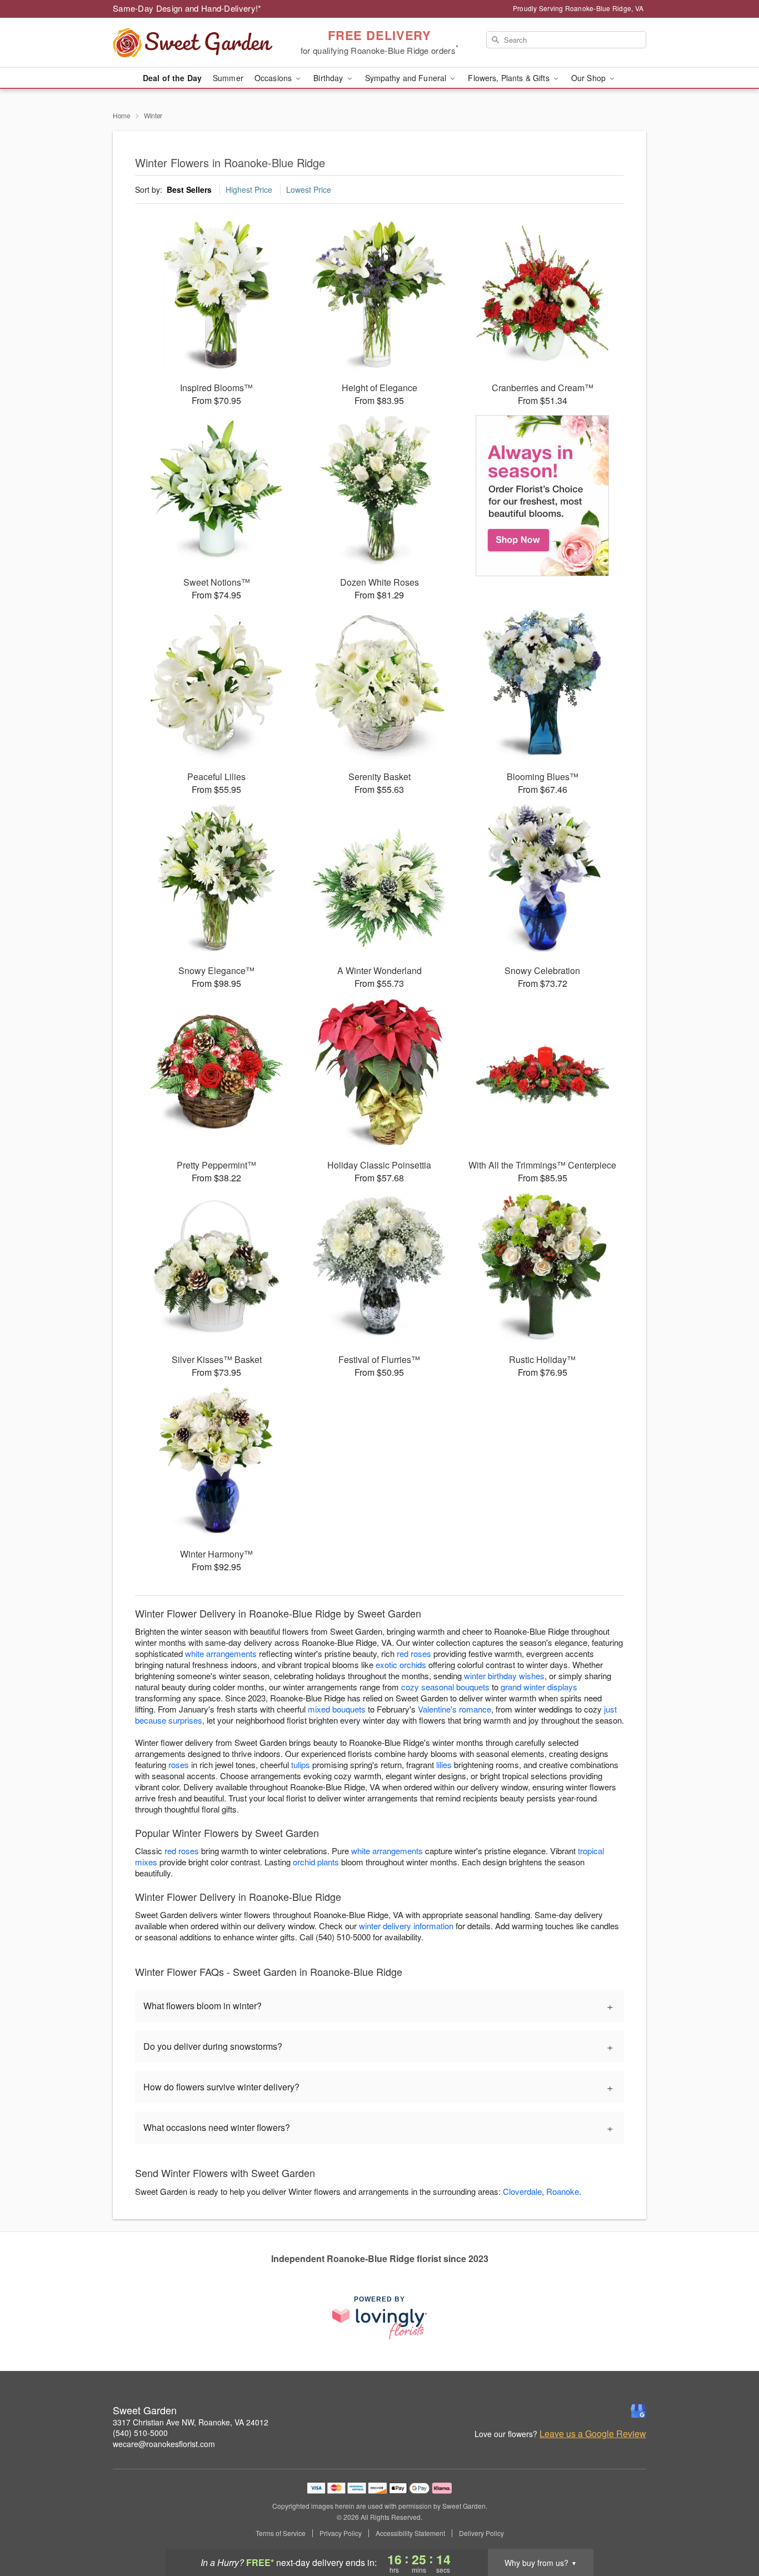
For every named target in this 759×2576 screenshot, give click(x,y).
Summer (228, 78)
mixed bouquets (337, 1709)
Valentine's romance (455, 1709)
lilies (444, 1764)
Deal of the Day (172, 78)
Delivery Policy (481, 2533)
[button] (730, 2529)
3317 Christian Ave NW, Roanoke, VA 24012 (191, 2422)
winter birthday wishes (504, 1676)
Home (122, 115)
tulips (301, 1764)
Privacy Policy (341, 2533)
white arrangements (221, 1653)
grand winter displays (539, 1687)
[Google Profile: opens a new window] (638, 2411)
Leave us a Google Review (593, 2434)
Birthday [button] (329, 78)
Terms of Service (281, 2533)
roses (179, 1764)
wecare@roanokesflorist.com (164, 2444)
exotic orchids (401, 1664)
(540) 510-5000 (140, 2433)
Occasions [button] (274, 78)
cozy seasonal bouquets (445, 1687)
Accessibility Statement (410, 2533)
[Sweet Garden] (193, 43)
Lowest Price (309, 189)
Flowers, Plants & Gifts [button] (510, 78)
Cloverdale (522, 2191)
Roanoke (563, 2191)
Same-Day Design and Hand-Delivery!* (187, 8)
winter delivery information (406, 1926)
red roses (414, 1653)
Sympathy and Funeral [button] (407, 78)
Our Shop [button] (590, 78)
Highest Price (249, 189)
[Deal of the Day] (543, 496)
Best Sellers (189, 189)
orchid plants (316, 1862)
